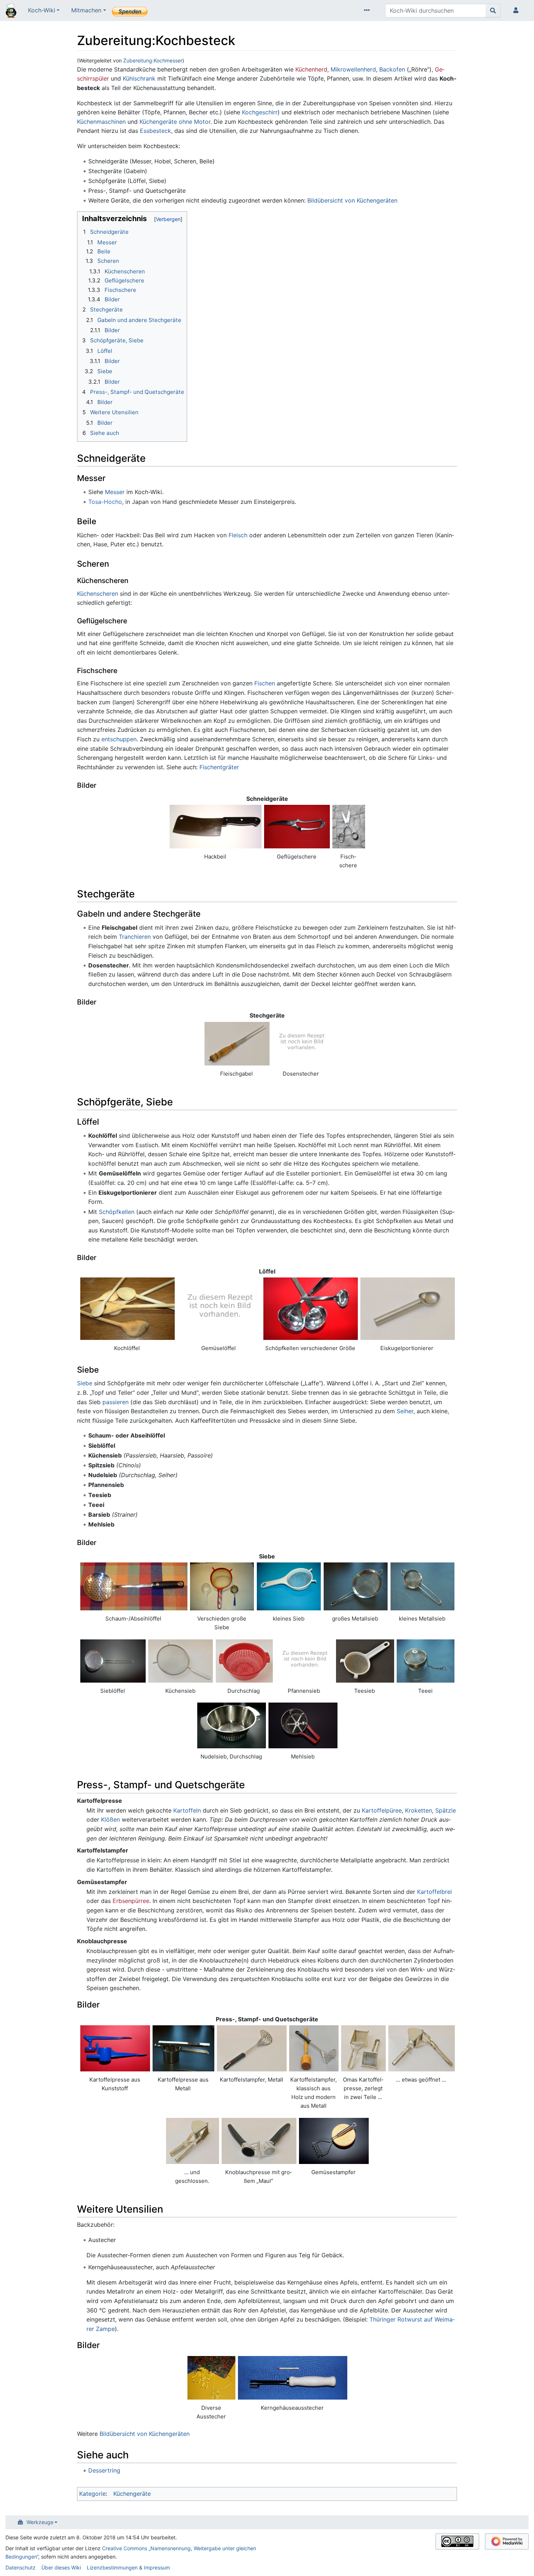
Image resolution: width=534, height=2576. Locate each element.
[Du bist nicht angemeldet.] (517, 11)
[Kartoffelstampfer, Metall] (252, 2048)
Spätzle (446, 1810)
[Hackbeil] (216, 827)
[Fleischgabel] (237, 1044)
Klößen (110, 1819)
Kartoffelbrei (434, 1892)
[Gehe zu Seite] (493, 11)
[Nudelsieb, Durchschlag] (232, 1725)
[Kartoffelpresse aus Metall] (183, 2048)
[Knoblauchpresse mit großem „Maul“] (259, 2141)
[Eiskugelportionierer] (408, 1309)
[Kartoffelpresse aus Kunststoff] (115, 2048)
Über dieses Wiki (61, 2567)
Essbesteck (155, 131)
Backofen (392, 69)
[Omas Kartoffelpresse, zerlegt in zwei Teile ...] (363, 2048)
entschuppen (119, 739)
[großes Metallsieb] (356, 1586)
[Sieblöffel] (113, 1661)
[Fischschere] (349, 827)
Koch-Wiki (42, 10)
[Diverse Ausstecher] (211, 2378)
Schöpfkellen (117, 1212)
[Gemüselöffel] (219, 1309)
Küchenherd (311, 69)
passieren (116, 1402)
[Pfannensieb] (304, 1661)
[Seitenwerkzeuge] (368, 11)
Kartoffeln (187, 1810)
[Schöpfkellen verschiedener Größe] (311, 1309)
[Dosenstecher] (301, 1044)
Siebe (85, 1383)
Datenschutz (21, 2567)
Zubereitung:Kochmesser (153, 60)
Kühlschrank (139, 78)
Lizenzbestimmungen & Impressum (128, 2567)
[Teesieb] (365, 1661)
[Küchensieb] (181, 1661)
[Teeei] (426, 1661)
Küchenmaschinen (101, 122)
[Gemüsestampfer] (334, 2141)
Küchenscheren (98, 594)
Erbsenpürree (131, 1901)
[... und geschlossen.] (193, 2141)
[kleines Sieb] (289, 1586)
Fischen (265, 683)
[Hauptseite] (11, 11)
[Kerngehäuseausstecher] (293, 2378)
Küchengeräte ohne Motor (175, 122)
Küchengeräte (132, 2494)
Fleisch (238, 535)
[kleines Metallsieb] (422, 1586)
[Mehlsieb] (303, 1725)
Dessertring (104, 2470)
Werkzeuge (40, 2522)
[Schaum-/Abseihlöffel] (134, 1586)
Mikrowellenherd (353, 69)
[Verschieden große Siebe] (222, 1586)
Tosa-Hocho (105, 502)
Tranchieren (135, 937)
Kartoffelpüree (382, 1810)
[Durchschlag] (244, 1661)
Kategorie (92, 2494)
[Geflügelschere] (297, 827)
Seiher (405, 1411)
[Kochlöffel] (128, 1309)
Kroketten (418, 1810)
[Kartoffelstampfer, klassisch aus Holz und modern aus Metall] (314, 2048)
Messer (115, 492)
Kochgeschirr (260, 112)
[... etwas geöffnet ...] (422, 2048)
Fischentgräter (219, 767)
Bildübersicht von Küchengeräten (352, 200)
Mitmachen (86, 10)
